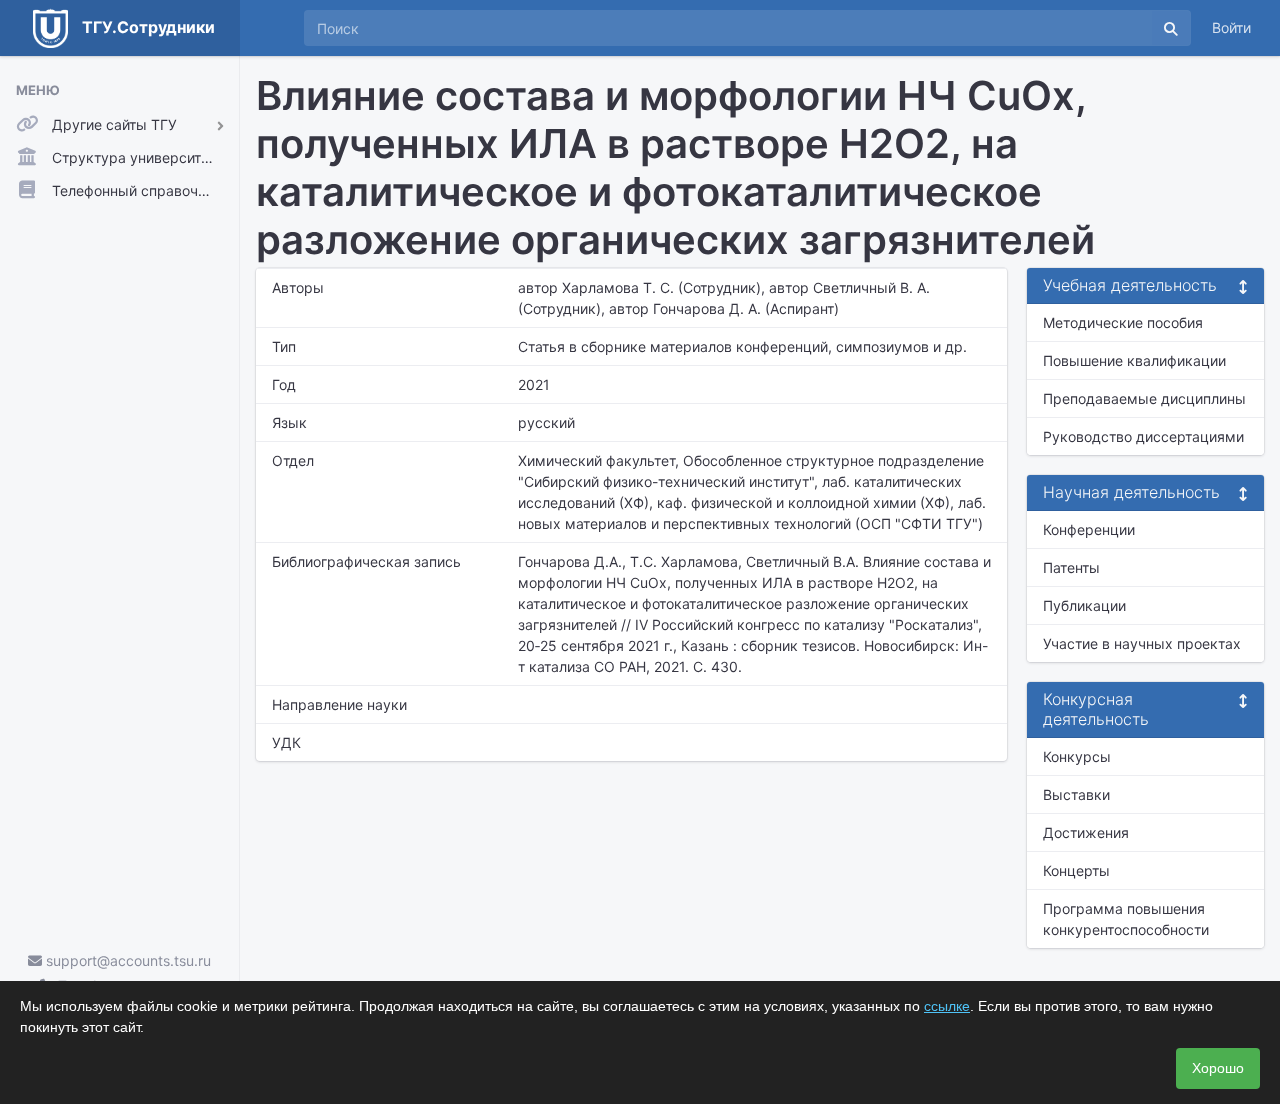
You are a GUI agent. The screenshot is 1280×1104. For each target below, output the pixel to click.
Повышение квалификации (1134, 360)
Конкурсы (1077, 756)
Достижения (1086, 832)
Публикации (1084, 605)
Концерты (1076, 870)
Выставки (1076, 794)
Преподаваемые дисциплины (1144, 398)
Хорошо (1218, 1068)
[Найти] (1171, 28)
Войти (1231, 27)
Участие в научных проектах (1142, 643)
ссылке (947, 1006)
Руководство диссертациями (1143, 436)
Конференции (1089, 529)
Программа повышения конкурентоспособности (1126, 919)
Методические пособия (1123, 322)
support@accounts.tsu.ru (126, 960)
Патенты (1071, 567)
